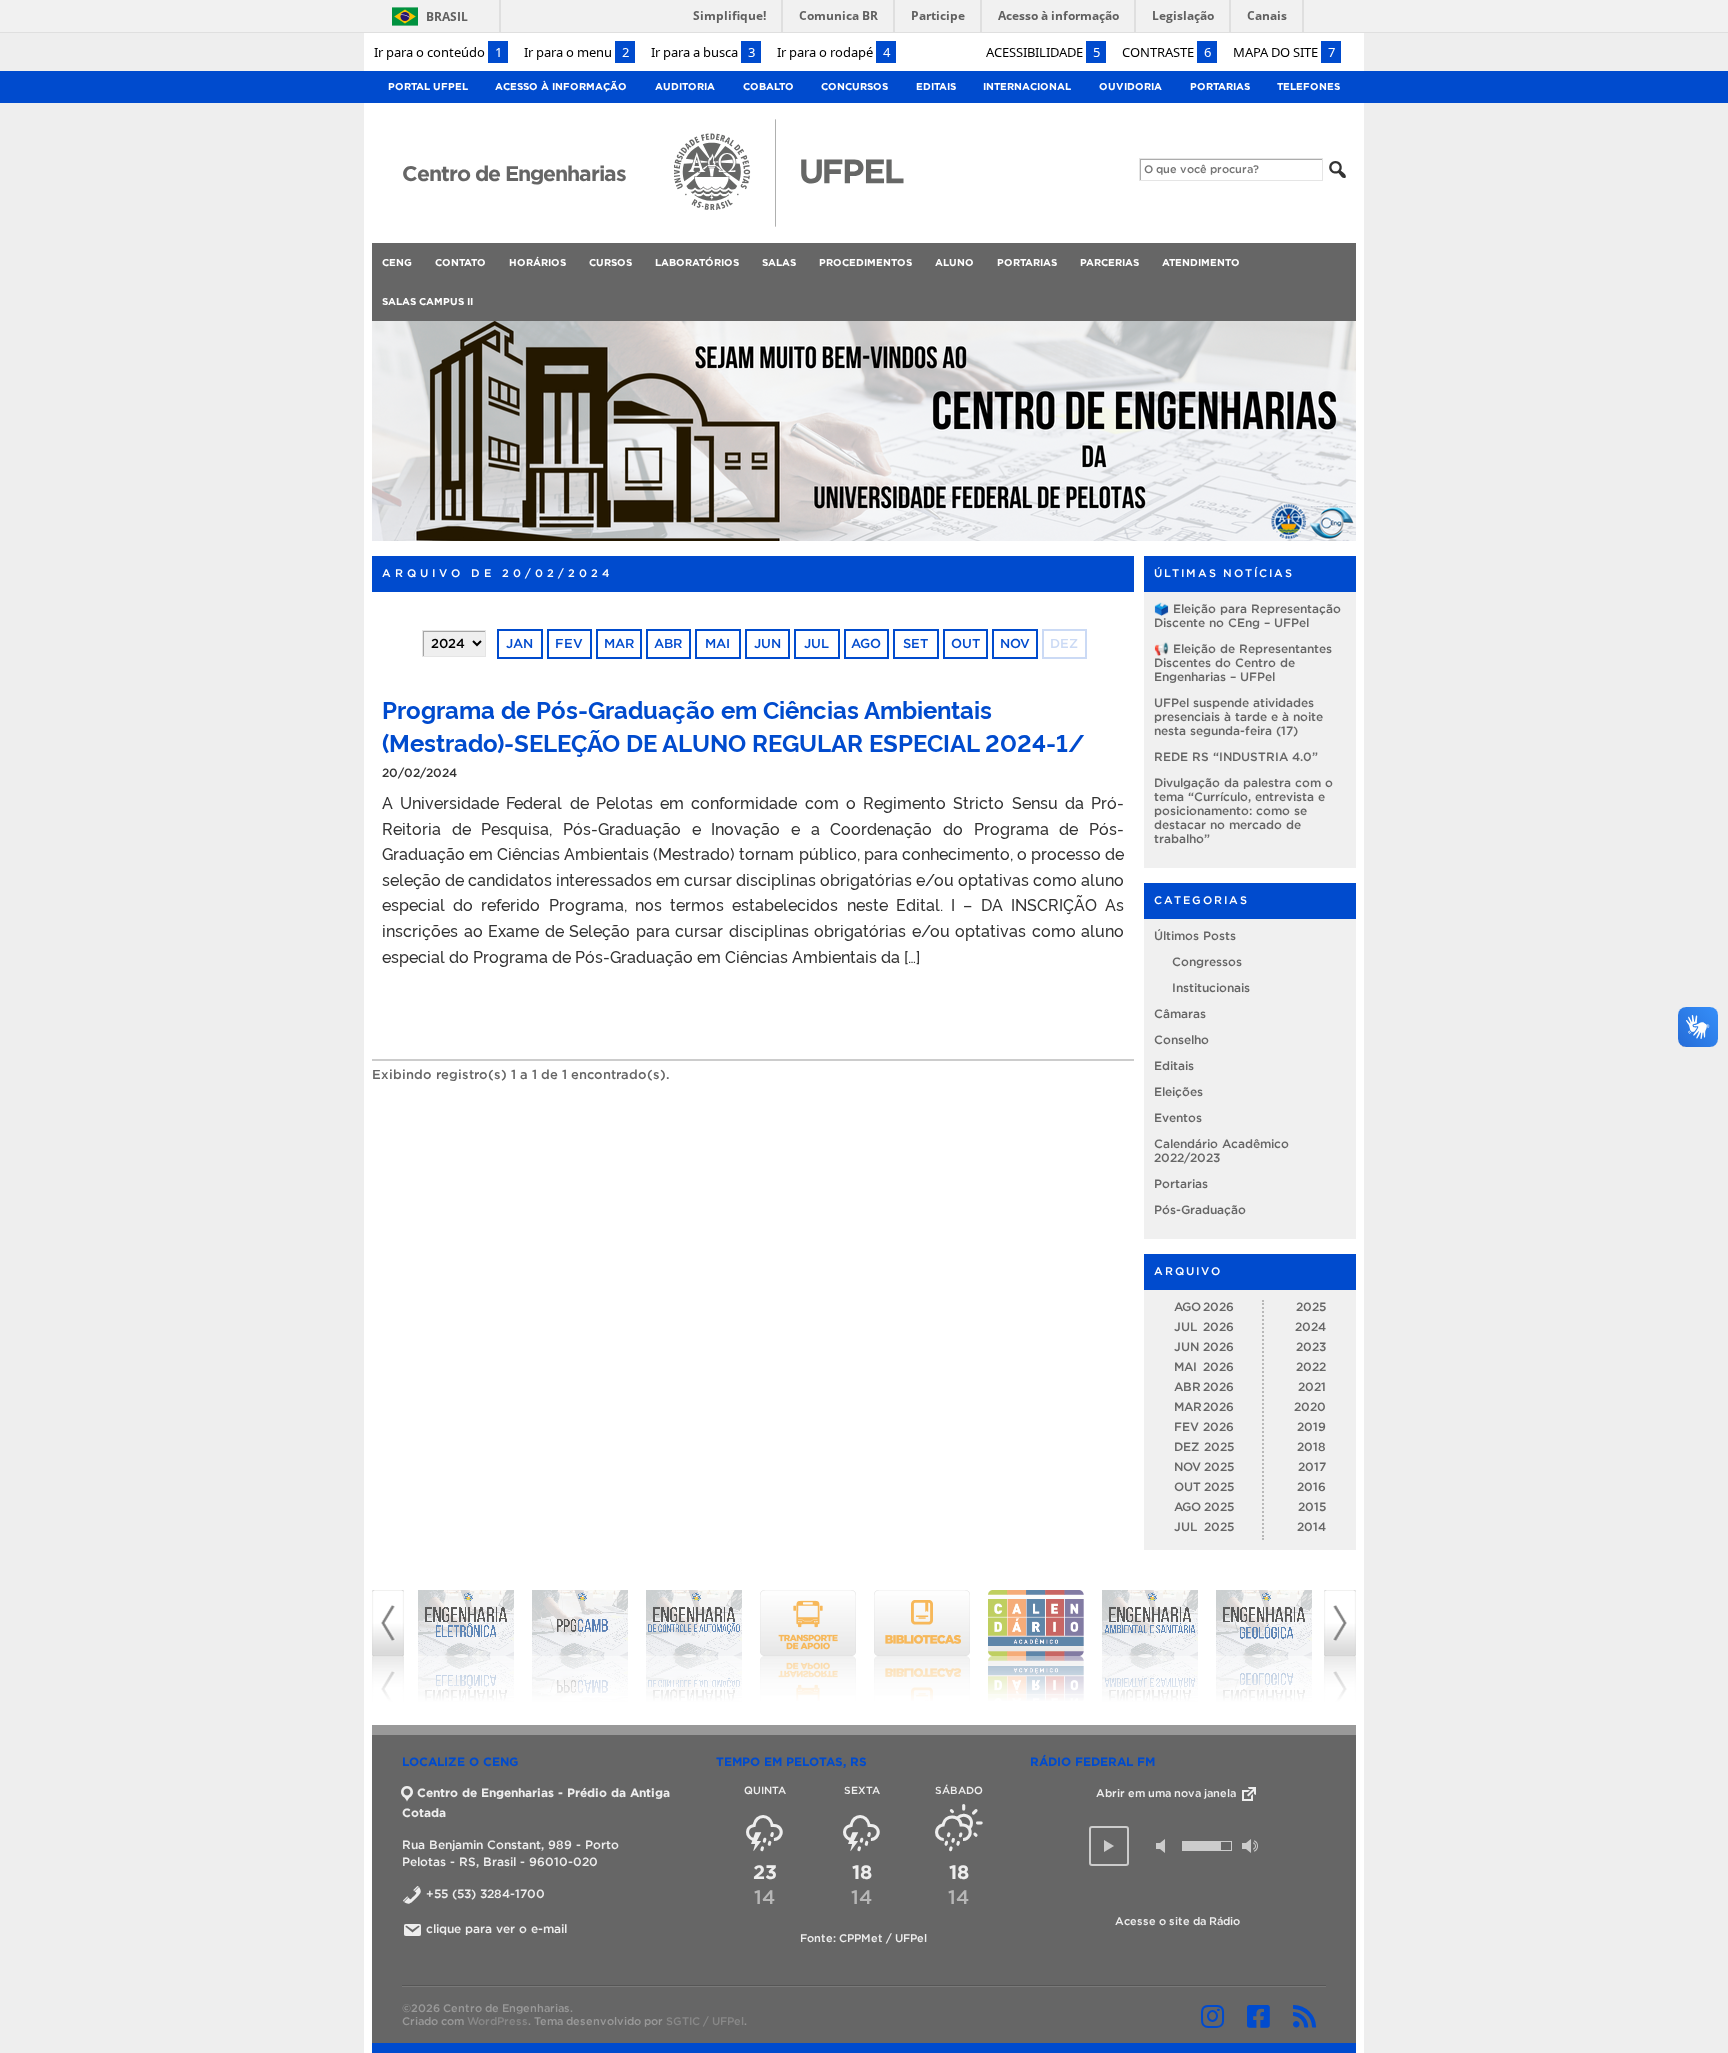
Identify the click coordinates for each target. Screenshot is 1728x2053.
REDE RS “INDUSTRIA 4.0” (1236, 756)
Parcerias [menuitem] (1109, 262)
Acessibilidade (1043, 52)
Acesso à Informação (561, 86)
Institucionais (1211, 987)
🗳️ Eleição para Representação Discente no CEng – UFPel (1247, 615)
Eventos (1178, 1117)
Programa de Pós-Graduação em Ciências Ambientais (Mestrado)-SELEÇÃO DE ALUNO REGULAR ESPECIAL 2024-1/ (733, 725)
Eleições (1178, 1091)
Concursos (854, 86)
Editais (936, 86)
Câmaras (1180, 1013)
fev (569, 643)
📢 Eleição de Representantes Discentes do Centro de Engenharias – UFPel (1243, 662)
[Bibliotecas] (808, 1646)
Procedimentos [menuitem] (865, 262)
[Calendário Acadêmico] (922, 1646)
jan (519, 643)
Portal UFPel (428, 86)
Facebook (1258, 2016)
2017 (1312, 1466)
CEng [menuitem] (397, 262)
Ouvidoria (1130, 86)
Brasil (447, 16)
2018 (1311, 1446)
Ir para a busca (703, 52)
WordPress (497, 2021)
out (965, 643)
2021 (1312, 1386)
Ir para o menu (576, 52)
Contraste (1166, 52)
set (915, 643)
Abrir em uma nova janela (1167, 1793)
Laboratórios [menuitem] (697, 262)
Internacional (1027, 86)
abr (668, 643)
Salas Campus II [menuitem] (427, 301)
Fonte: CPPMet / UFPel (863, 1938)
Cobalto (768, 86)
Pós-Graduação (1200, 1209)
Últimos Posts (1195, 935)
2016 (1311, 1486)
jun (767, 643)
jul (816, 643)
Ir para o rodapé (833, 52)
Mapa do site (1284, 52)
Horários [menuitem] (537, 262)
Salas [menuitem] (779, 262)
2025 (1311, 1306)
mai (717, 643)
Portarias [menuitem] (1027, 262)
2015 (1312, 1506)
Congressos (1207, 961)
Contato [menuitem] (460, 262)
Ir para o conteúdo (438, 52)
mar (619, 643)
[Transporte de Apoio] (694, 1646)
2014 (1311, 1526)
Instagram (1212, 2016)
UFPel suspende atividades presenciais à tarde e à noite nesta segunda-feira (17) (1238, 716)
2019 (1311, 1426)
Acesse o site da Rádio (1177, 1921)
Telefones (1308, 86)
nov (1015, 643)
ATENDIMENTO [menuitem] (1201, 262)
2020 (1310, 1406)
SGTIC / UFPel (705, 2021)
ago (866, 643)
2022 (1311, 1366)
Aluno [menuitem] (954, 262)
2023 (1311, 1346)
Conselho (1181, 1039)
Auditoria (685, 86)
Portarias (1220, 86)
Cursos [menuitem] (610, 262)
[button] (1109, 1846)
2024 (1310, 1326)
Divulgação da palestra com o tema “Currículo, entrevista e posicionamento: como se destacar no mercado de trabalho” (1243, 810)
